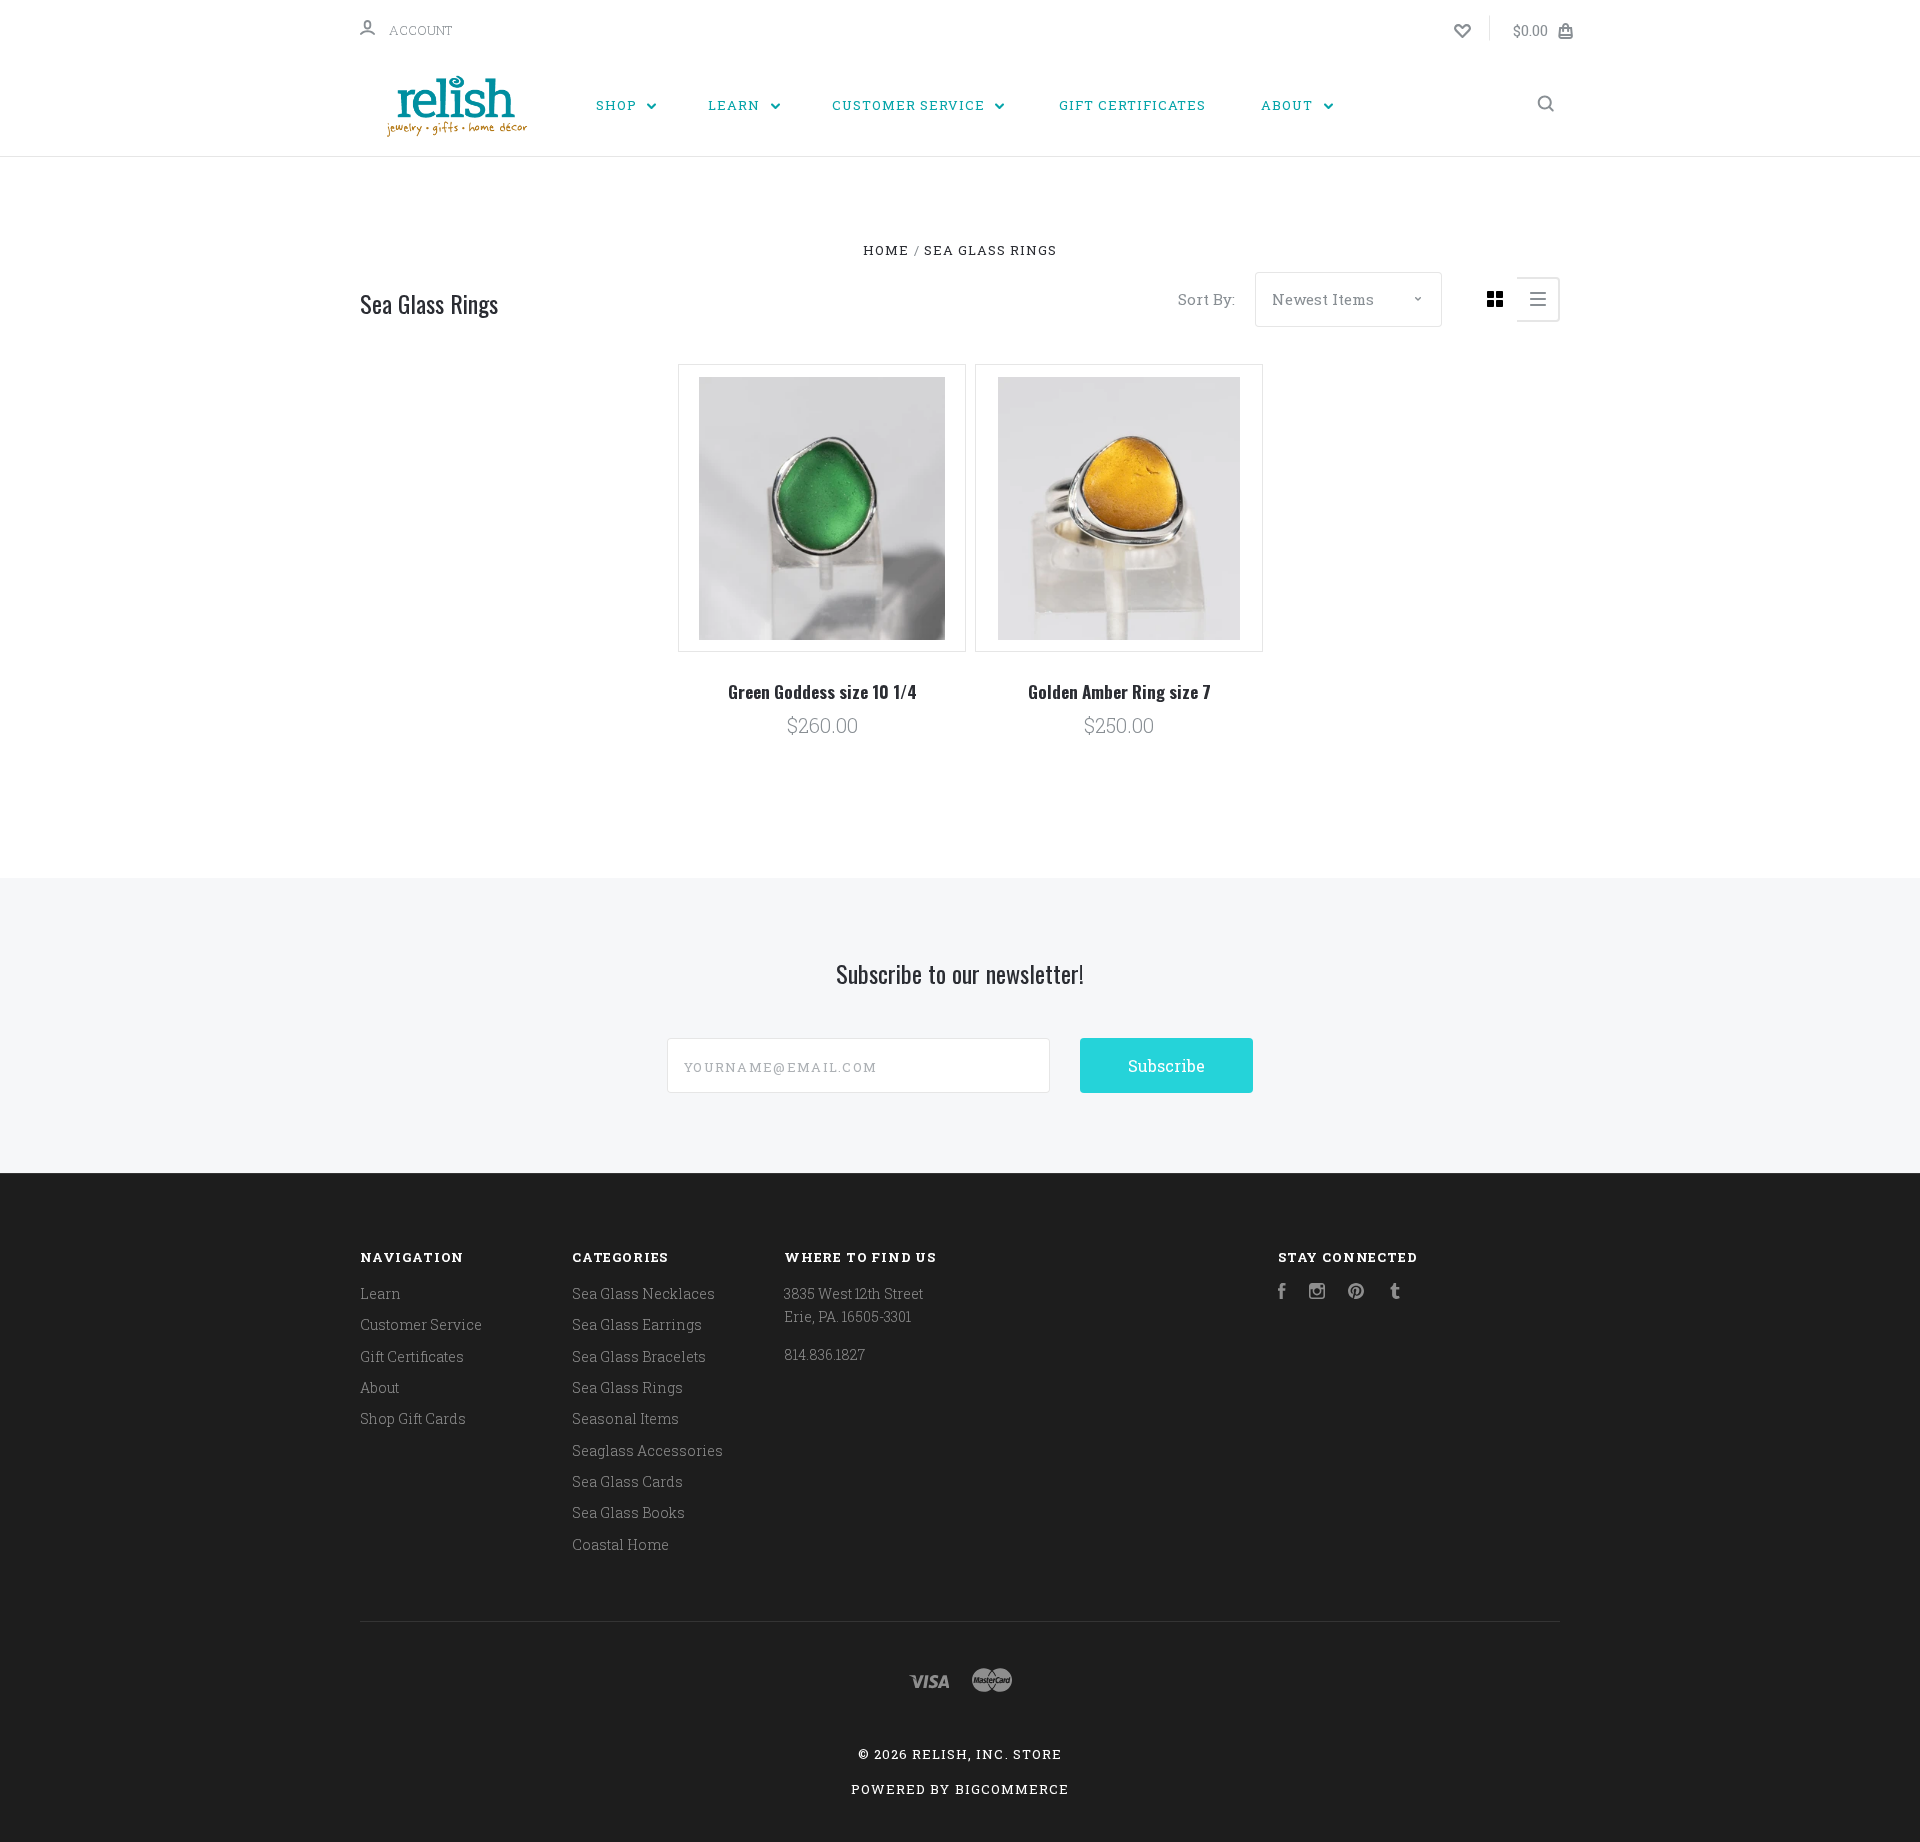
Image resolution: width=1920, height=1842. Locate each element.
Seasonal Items (625, 1418)
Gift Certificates (1132, 105)
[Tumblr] (1395, 1293)
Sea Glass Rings (627, 1387)
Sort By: (1206, 299)
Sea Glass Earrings (637, 1324)
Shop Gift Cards (413, 1418)
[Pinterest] (1356, 1293)
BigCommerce (1012, 1789)
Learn (736, 105)
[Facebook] (1282, 1293)
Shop (618, 105)
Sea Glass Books (628, 1512)
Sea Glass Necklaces (643, 1293)
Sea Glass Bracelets (639, 1356)
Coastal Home (620, 1544)
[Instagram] (1317, 1293)
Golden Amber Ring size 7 (1119, 691)
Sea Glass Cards (627, 1481)
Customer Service (910, 105)
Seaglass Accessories (647, 1450)
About (1289, 105)
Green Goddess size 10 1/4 (822, 691)
